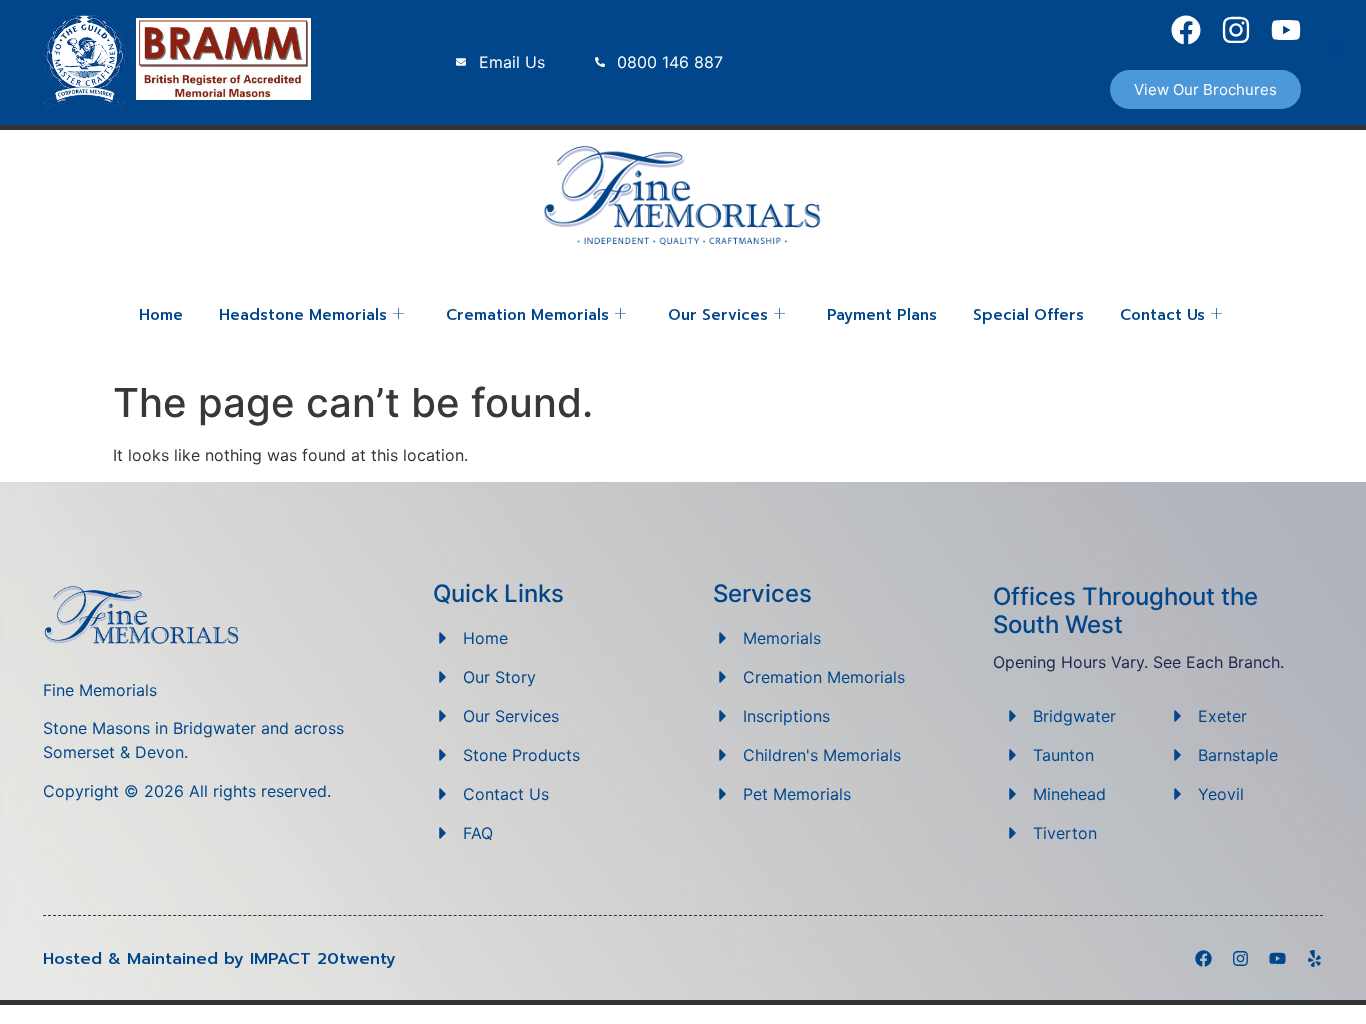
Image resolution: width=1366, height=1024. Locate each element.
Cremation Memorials (527, 315)
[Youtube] (1286, 30)
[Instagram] (1236, 30)
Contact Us (1162, 315)
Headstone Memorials (303, 315)
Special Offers (1028, 315)
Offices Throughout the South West (1125, 611)
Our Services (718, 315)
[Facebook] (1186, 30)
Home (161, 315)
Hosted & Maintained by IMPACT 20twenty (219, 959)
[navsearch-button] (1338, 52)
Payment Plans (882, 315)
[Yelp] (1314, 958)
